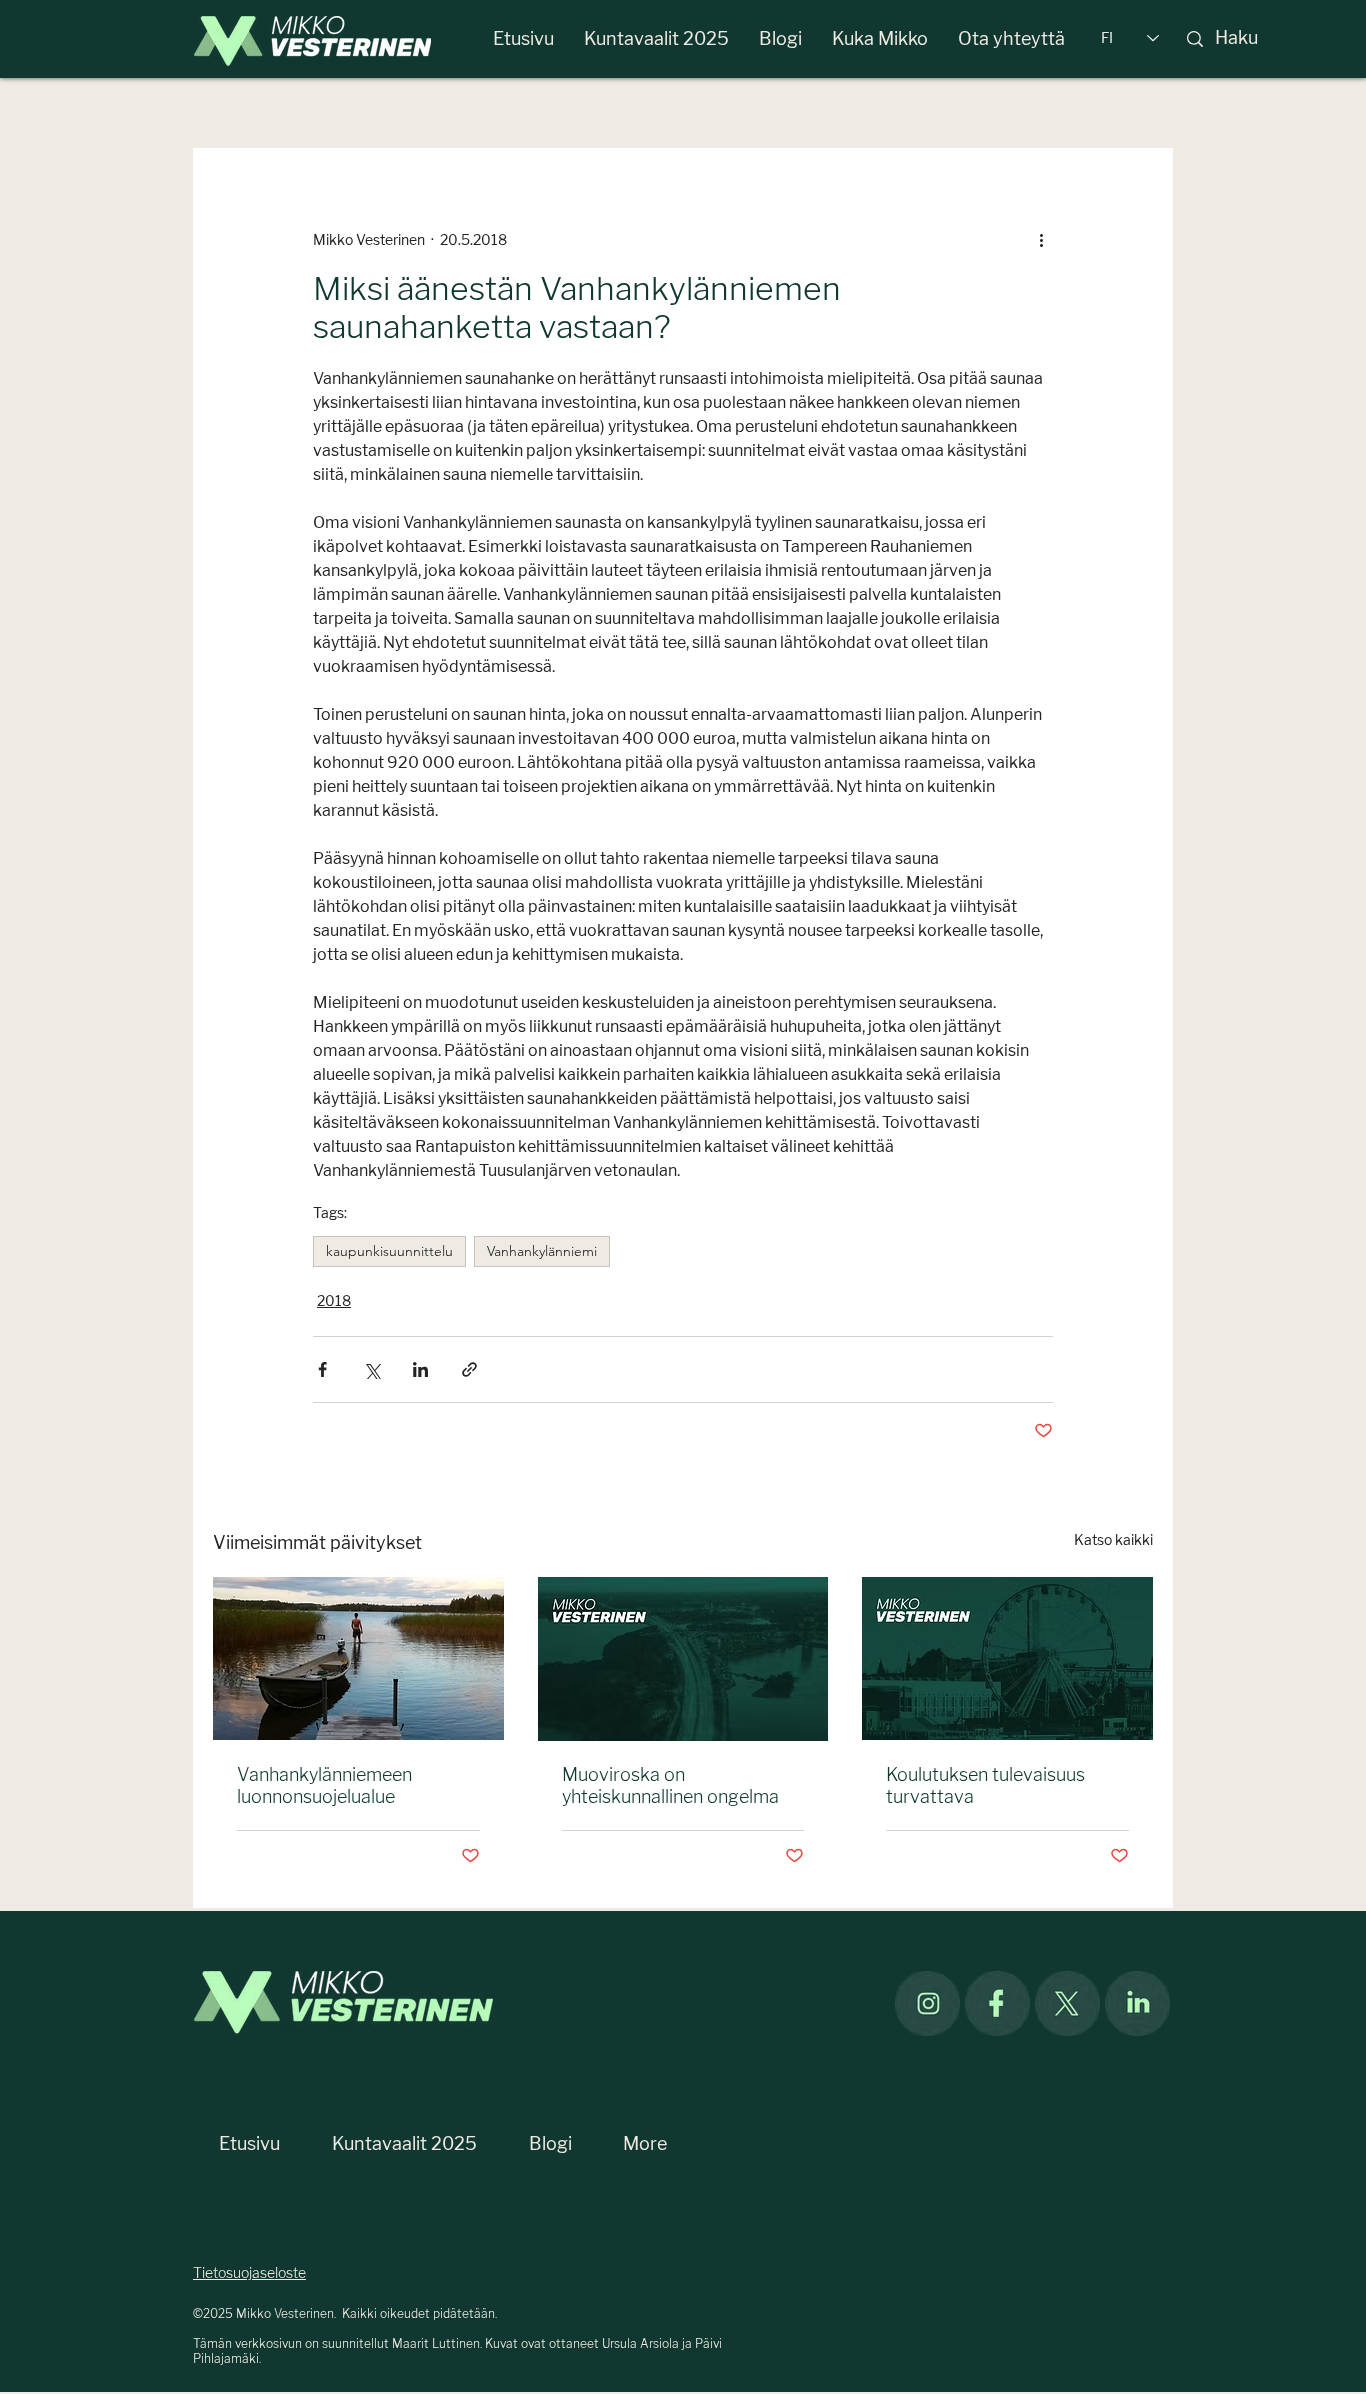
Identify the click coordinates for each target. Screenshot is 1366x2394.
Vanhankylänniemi (542, 1251)
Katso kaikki (1113, 1540)
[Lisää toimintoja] (1041, 240)
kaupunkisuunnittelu (389, 1251)
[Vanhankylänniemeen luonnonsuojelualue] (358, 1658)
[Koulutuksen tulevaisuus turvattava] (1007, 1658)
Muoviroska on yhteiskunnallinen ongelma (670, 1786)
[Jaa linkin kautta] (469, 1369)
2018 (334, 1301)
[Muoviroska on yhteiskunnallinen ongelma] (683, 1659)
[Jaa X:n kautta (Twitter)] (371, 1369)
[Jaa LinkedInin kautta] (420, 1369)
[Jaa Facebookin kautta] (322, 1369)
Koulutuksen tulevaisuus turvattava (985, 1786)
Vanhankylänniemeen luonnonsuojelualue (324, 1786)
